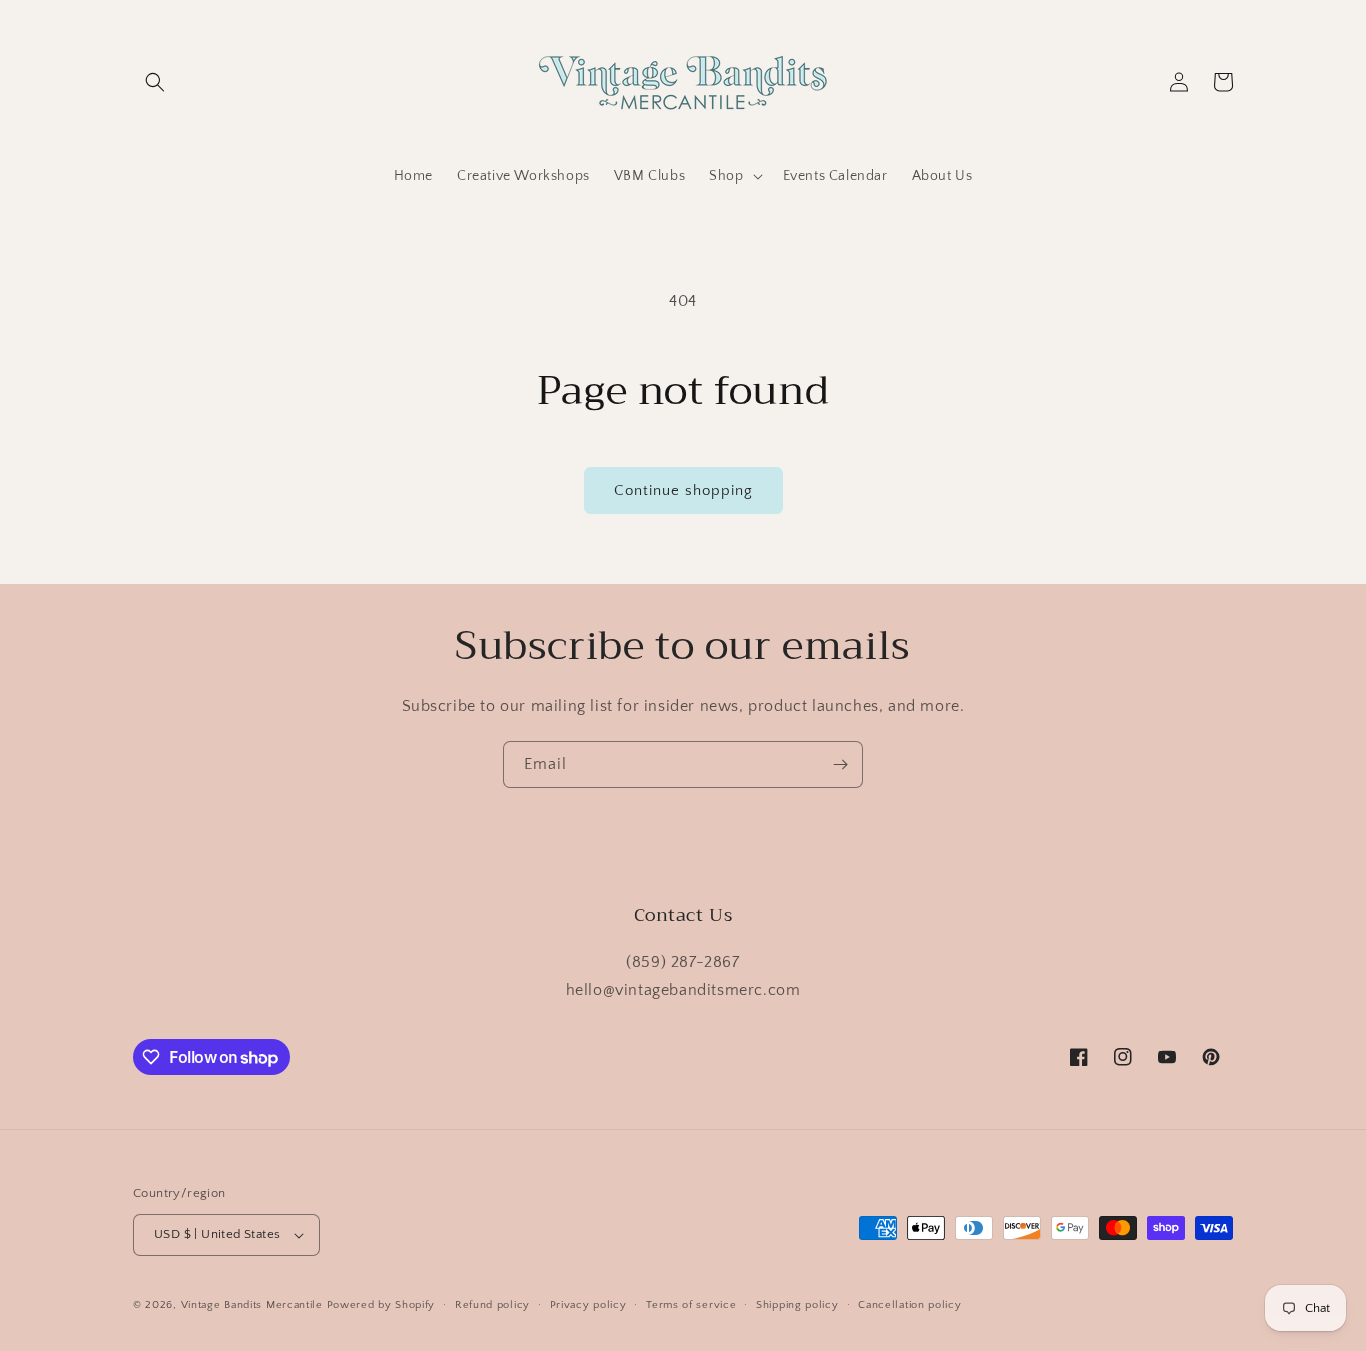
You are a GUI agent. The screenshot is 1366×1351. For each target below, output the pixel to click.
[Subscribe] (840, 764)
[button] (155, 82)
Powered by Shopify (381, 1305)
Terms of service (691, 1305)
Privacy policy (588, 1305)
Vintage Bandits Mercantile (252, 1305)
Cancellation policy (909, 1305)
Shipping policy (797, 1305)
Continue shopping (683, 490)
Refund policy (492, 1305)
